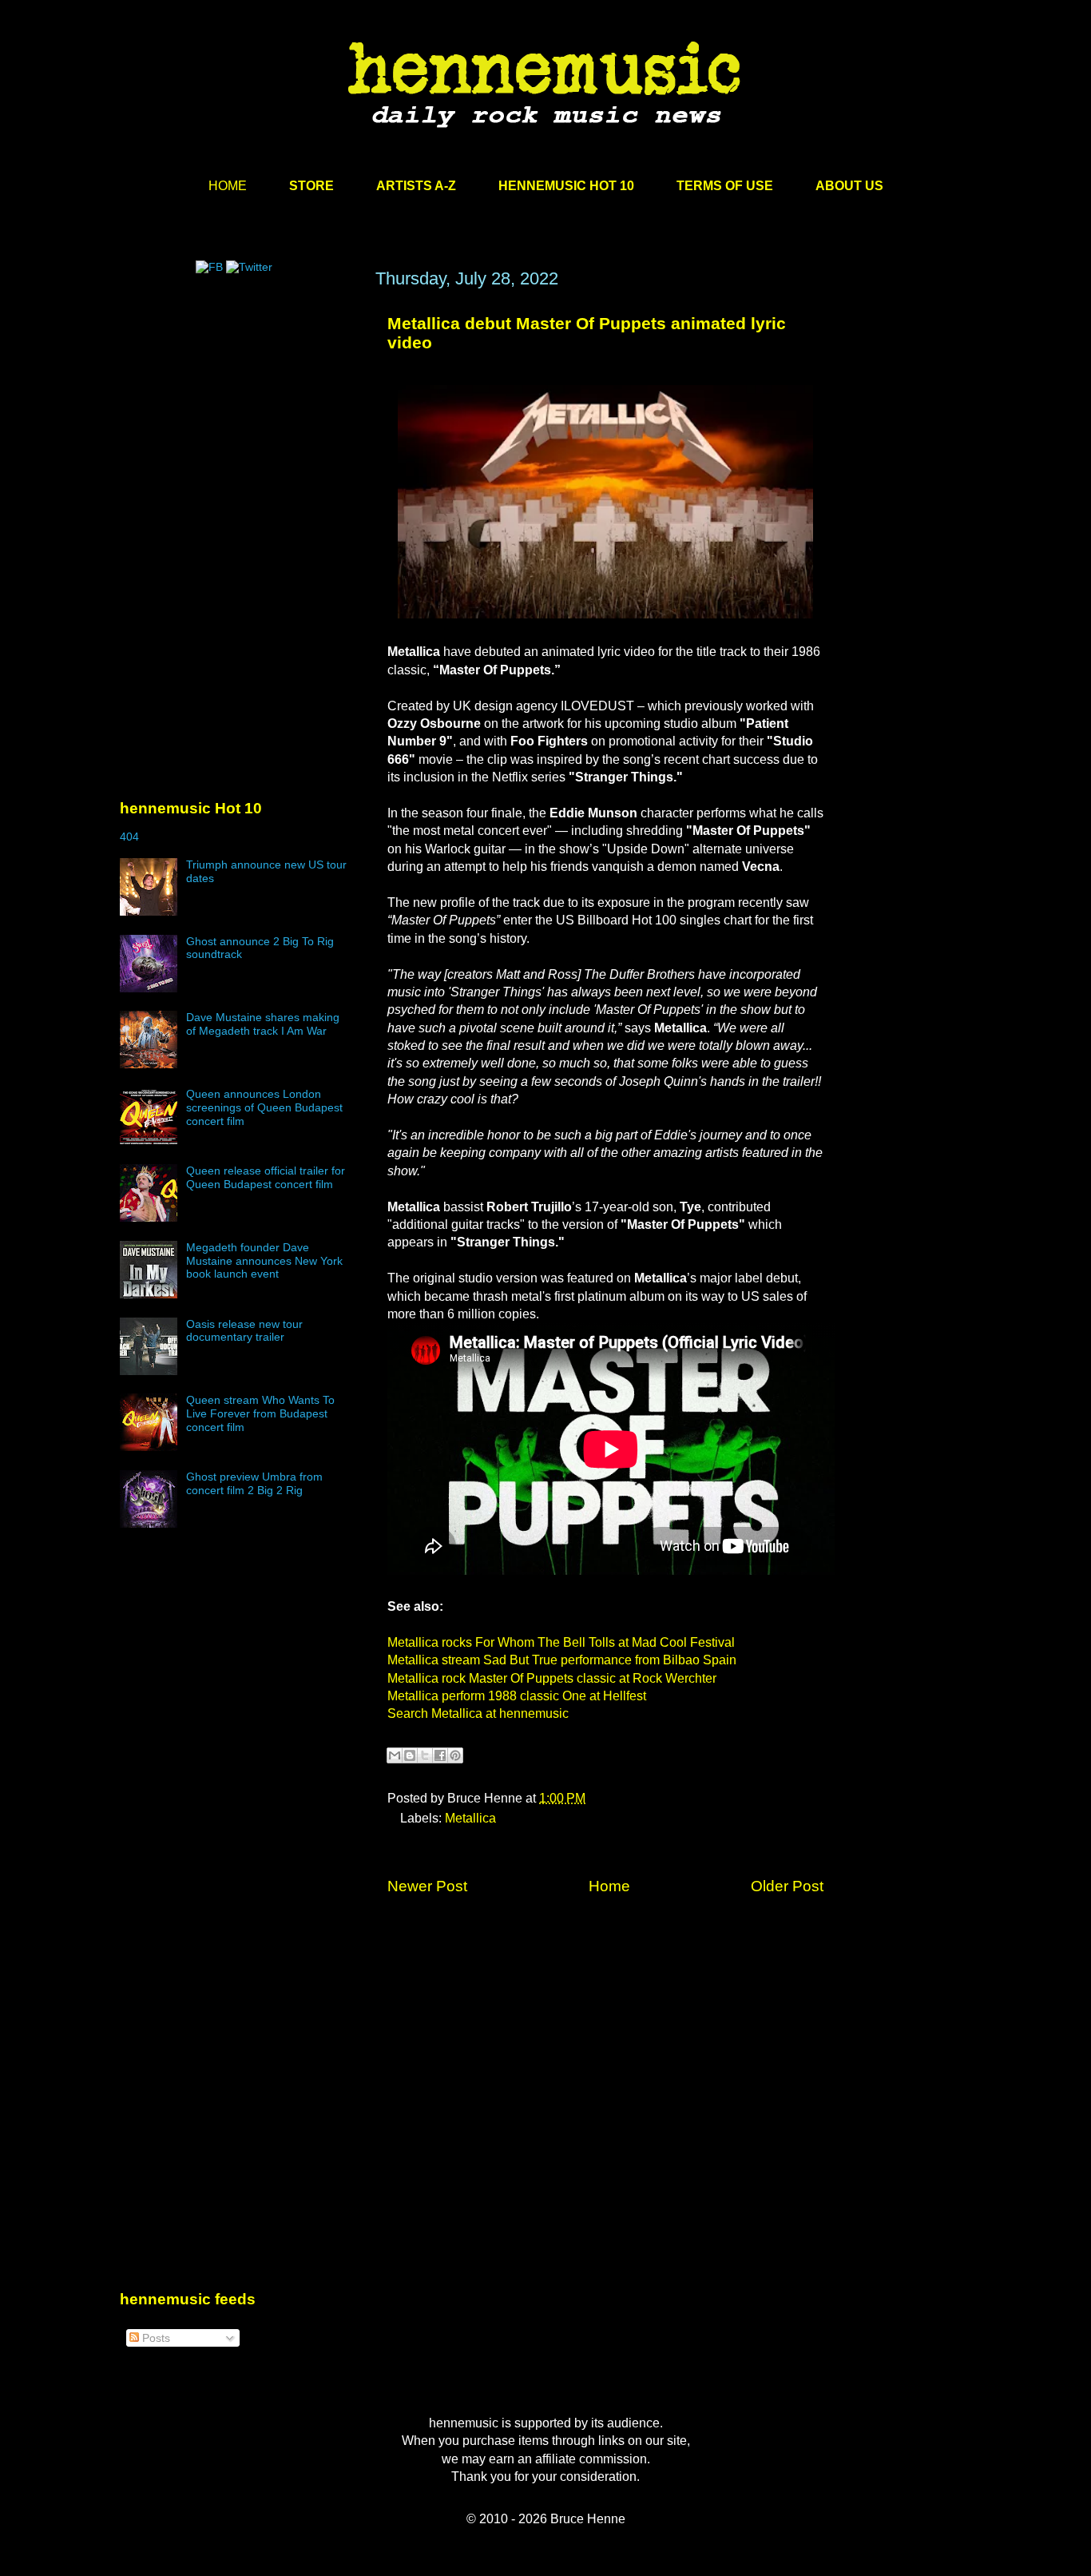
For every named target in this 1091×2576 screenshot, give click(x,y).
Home (609, 1886)
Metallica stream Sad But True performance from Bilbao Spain (562, 1660)
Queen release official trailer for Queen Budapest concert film (266, 1177)
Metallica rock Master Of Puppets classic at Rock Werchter (552, 1678)
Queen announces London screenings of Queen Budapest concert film (264, 1107)
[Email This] (395, 1755)
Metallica (470, 1818)
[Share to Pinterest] (455, 1755)
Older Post (787, 1886)
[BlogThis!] (410, 1755)
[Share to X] (425, 1755)
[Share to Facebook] (440, 1755)
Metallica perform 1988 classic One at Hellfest (517, 1696)
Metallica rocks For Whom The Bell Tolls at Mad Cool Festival (561, 1642)
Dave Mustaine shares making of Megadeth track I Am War (263, 1024)
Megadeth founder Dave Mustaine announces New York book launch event (264, 1261)
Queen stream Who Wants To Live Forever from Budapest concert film (260, 1413)
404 (129, 837)
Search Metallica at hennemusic (478, 1713)
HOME (228, 186)
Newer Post (427, 1886)
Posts (155, 2338)
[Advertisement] (240, 421)
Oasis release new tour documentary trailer (244, 1331)
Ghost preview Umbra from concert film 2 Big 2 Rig (254, 1483)
